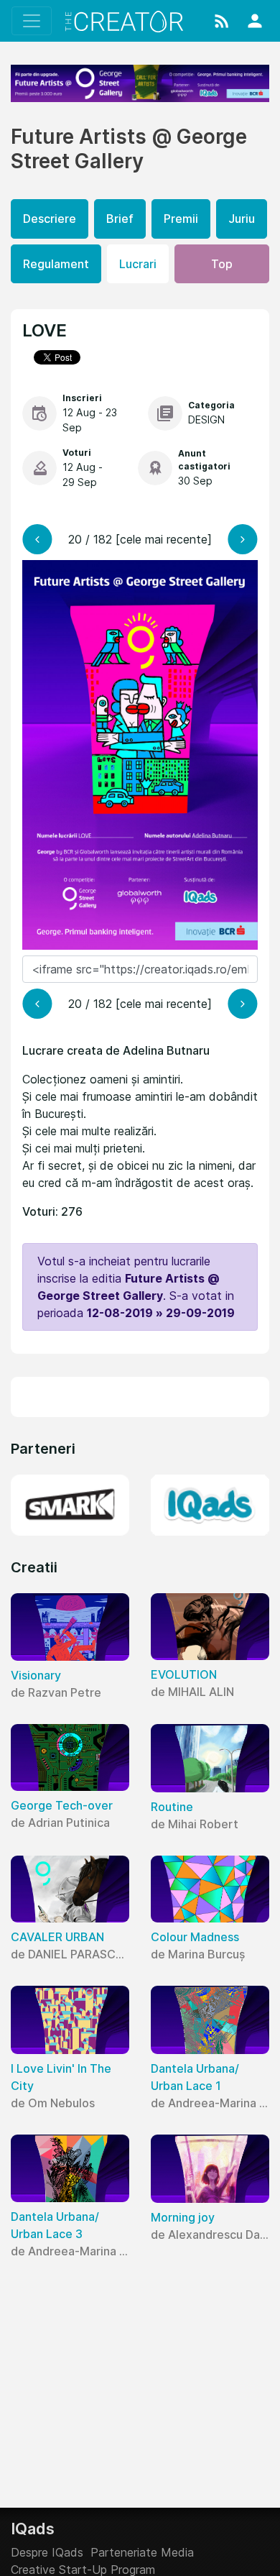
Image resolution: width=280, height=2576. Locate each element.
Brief (120, 219)
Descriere (50, 219)
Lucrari (138, 264)
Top (222, 264)
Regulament (56, 264)
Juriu (242, 219)
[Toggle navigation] (32, 21)
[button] (222, 21)
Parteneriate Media (142, 2552)
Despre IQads (47, 2552)
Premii (181, 219)
